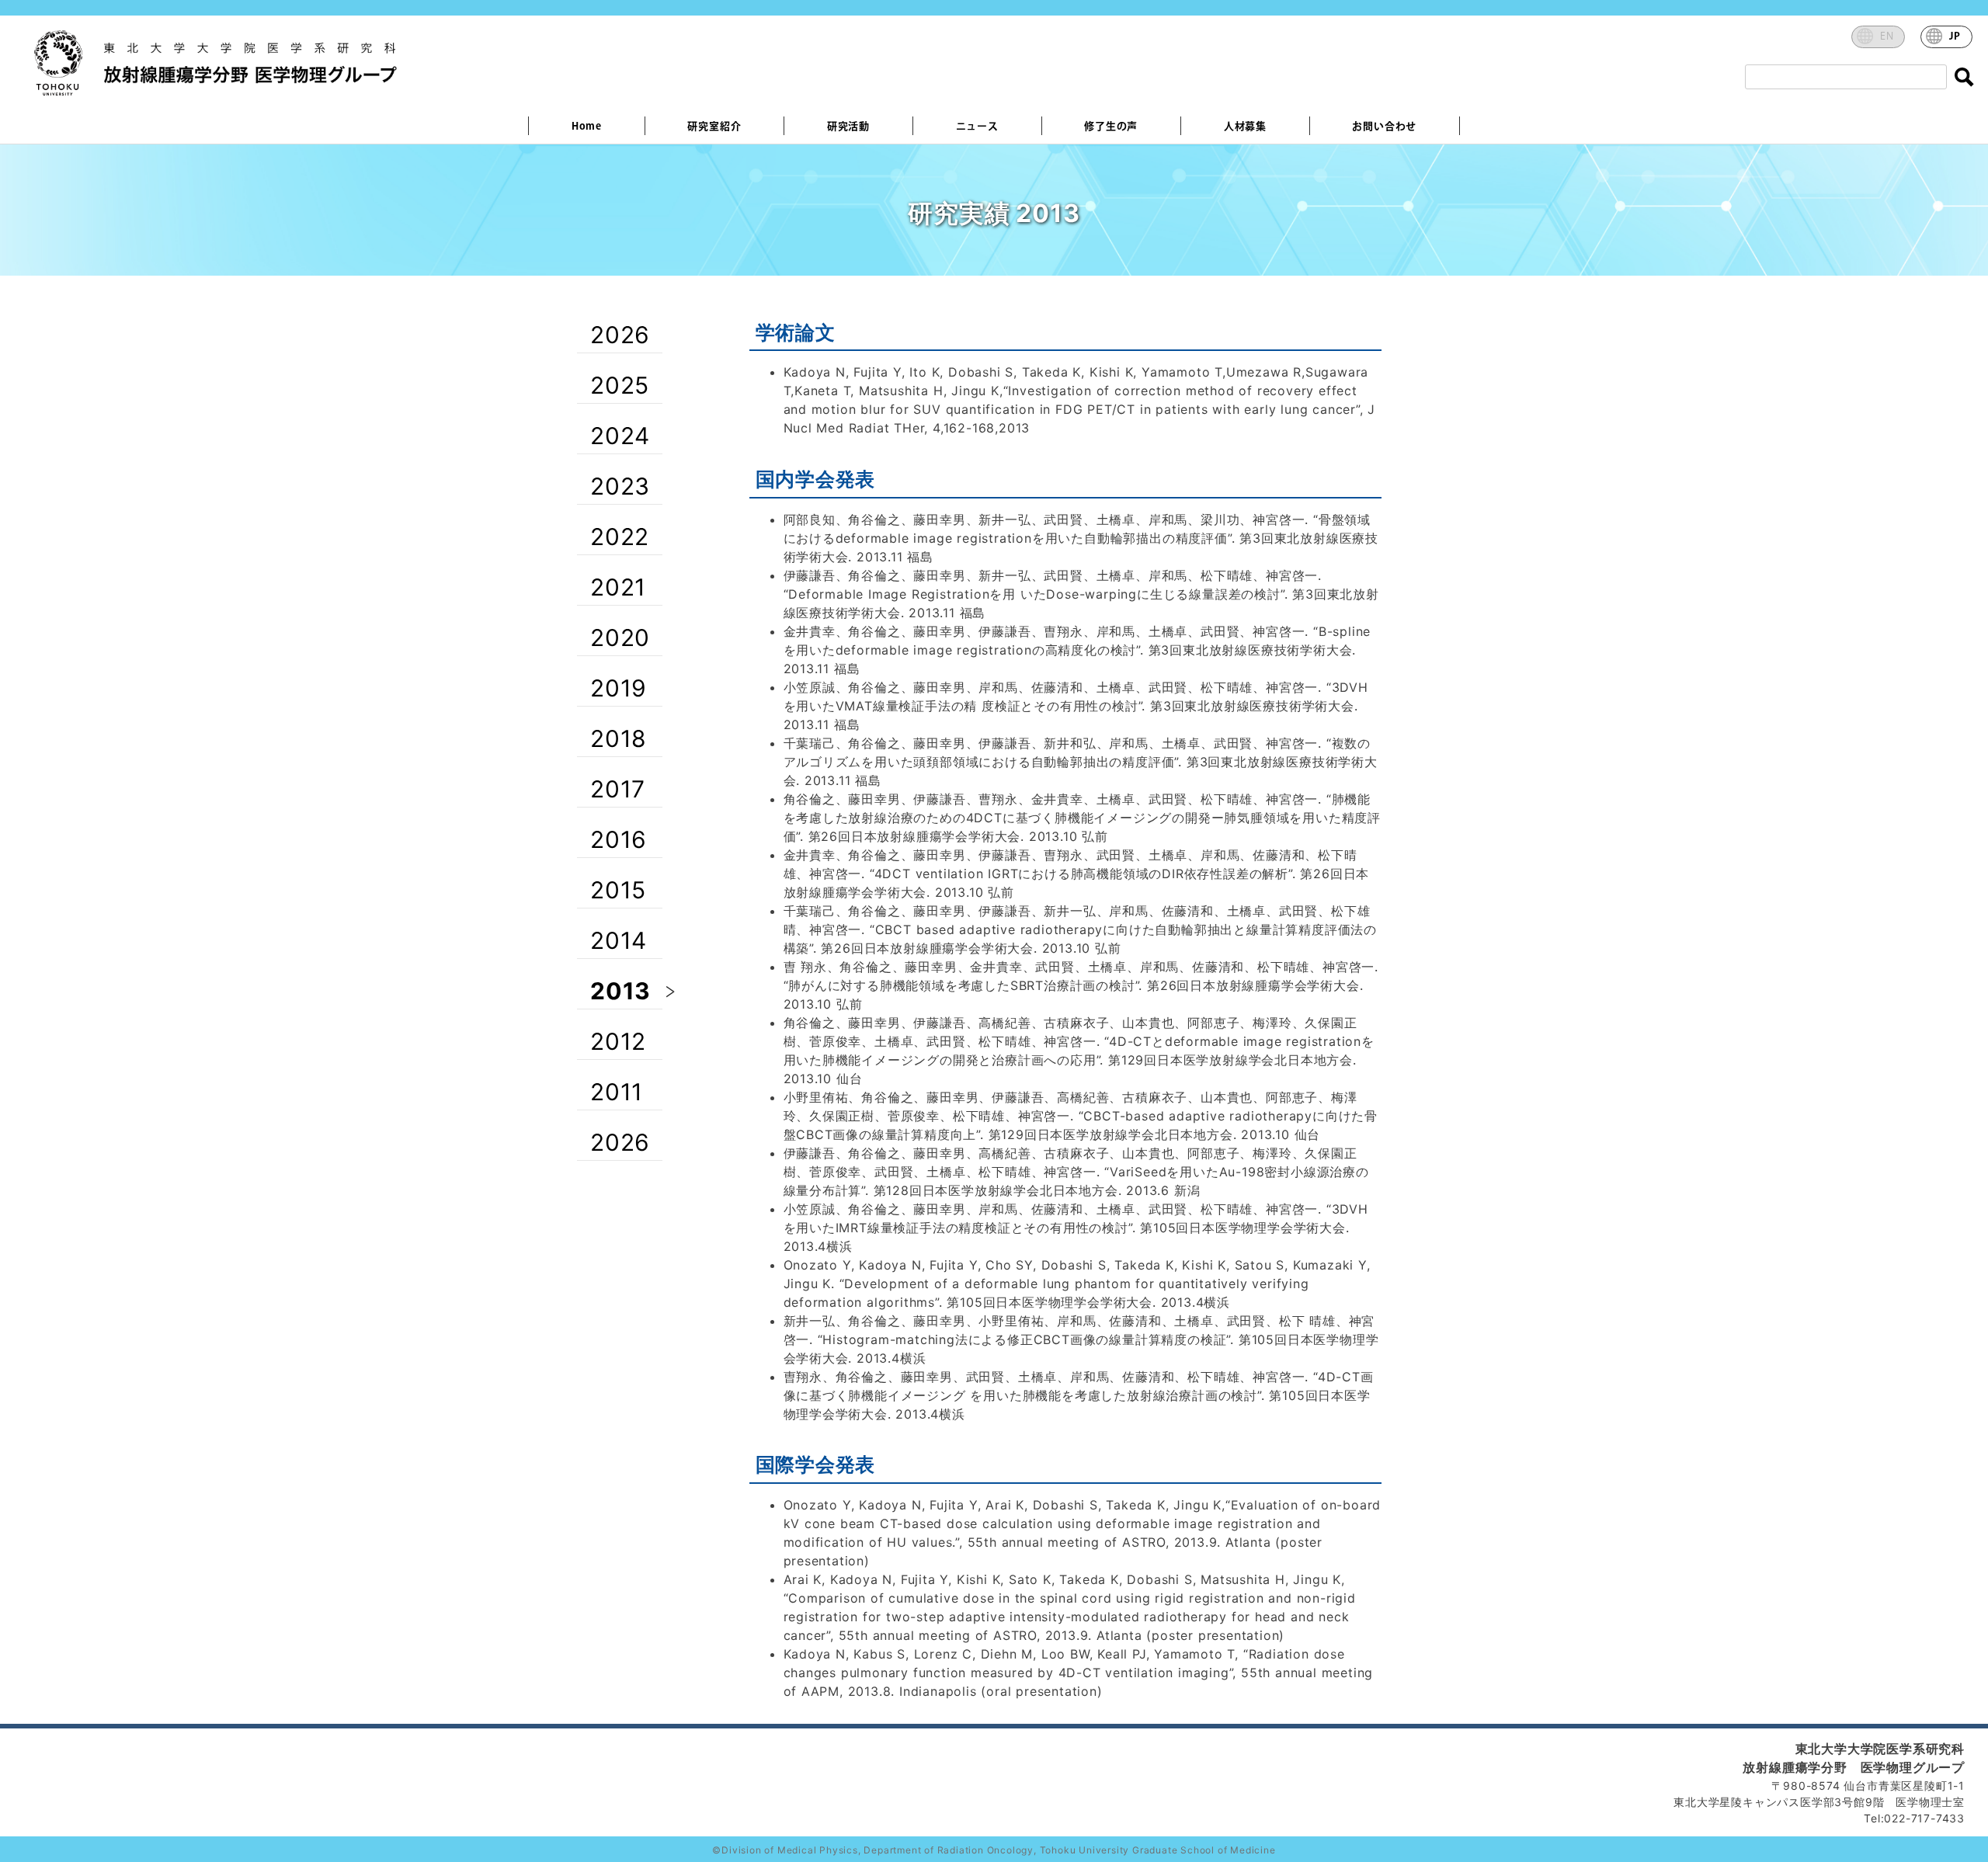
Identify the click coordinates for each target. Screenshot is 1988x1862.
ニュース (977, 127)
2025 (620, 385)
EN (1887, 36)
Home (587, 127)
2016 (619, 839)
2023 (620, 486)
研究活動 (848, 127)
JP (1955, 36)
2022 (620, 537)
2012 (618, 1041)
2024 (620, 436)
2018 (619, 738)
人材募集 (1245, 127)
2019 (619, 688)
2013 (620, 991)
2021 (618, 587)
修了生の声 (1111, 127)
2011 (617, 1092)
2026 (620, 335)
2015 (618, 890)
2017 (618, 789)
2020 (620, 637)
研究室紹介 (714, 127)
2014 (619, 940)
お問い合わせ (1384, 127)
